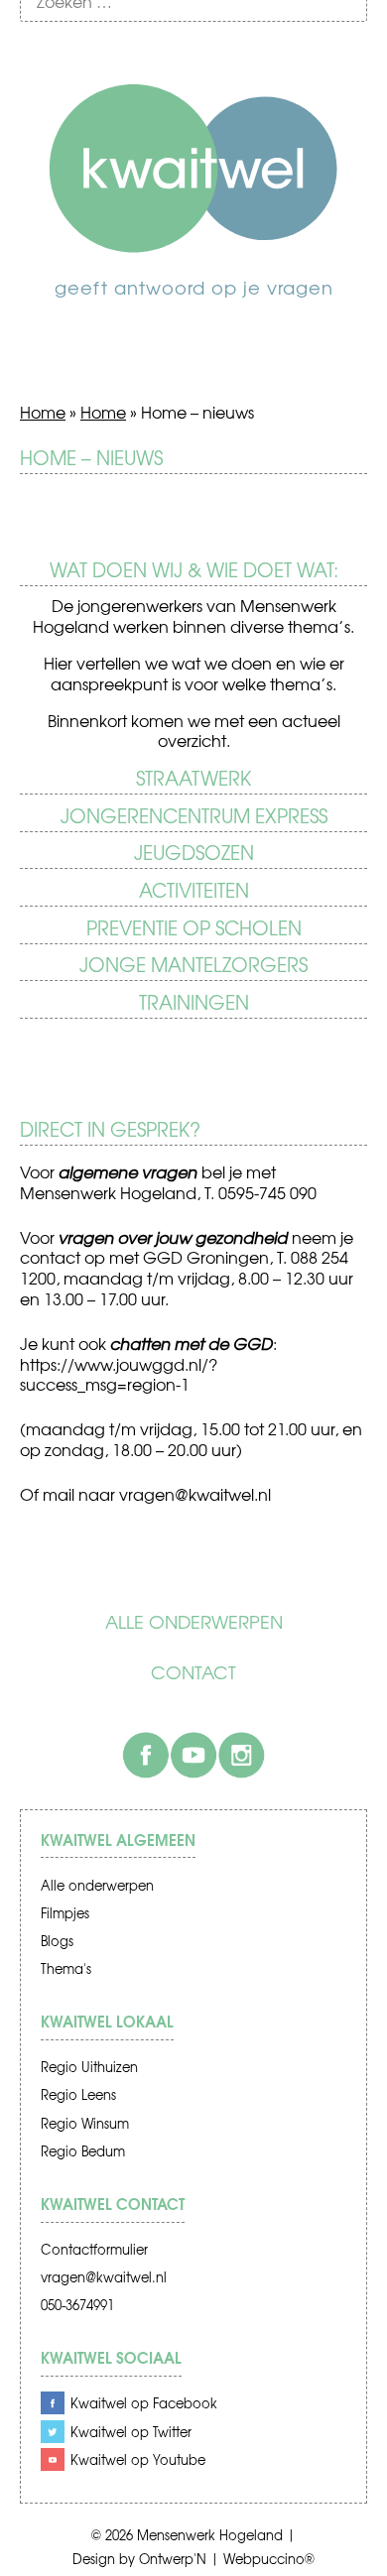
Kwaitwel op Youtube (138, 2459)
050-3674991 (77, 2305)
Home (43, 412)
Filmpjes (65, 1913)
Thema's (66, 1968)
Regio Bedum (83, 2151)
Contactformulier (94, 2249)
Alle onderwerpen (194, 1622)
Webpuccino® (269, 2559)
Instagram (241, 1755)
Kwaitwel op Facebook (144, 2403)
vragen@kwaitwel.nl (104, 2277)
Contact (193, 1672)
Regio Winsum (85, 2123)
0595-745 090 (267, 1192)
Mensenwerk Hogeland (210, 2535)
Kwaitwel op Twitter (131, 2432)
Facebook (146, 1755)
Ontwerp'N (173, 2559)
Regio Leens (78, 2094)
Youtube (193, 1755)
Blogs (57, 1941)
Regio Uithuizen (89, 2067)
